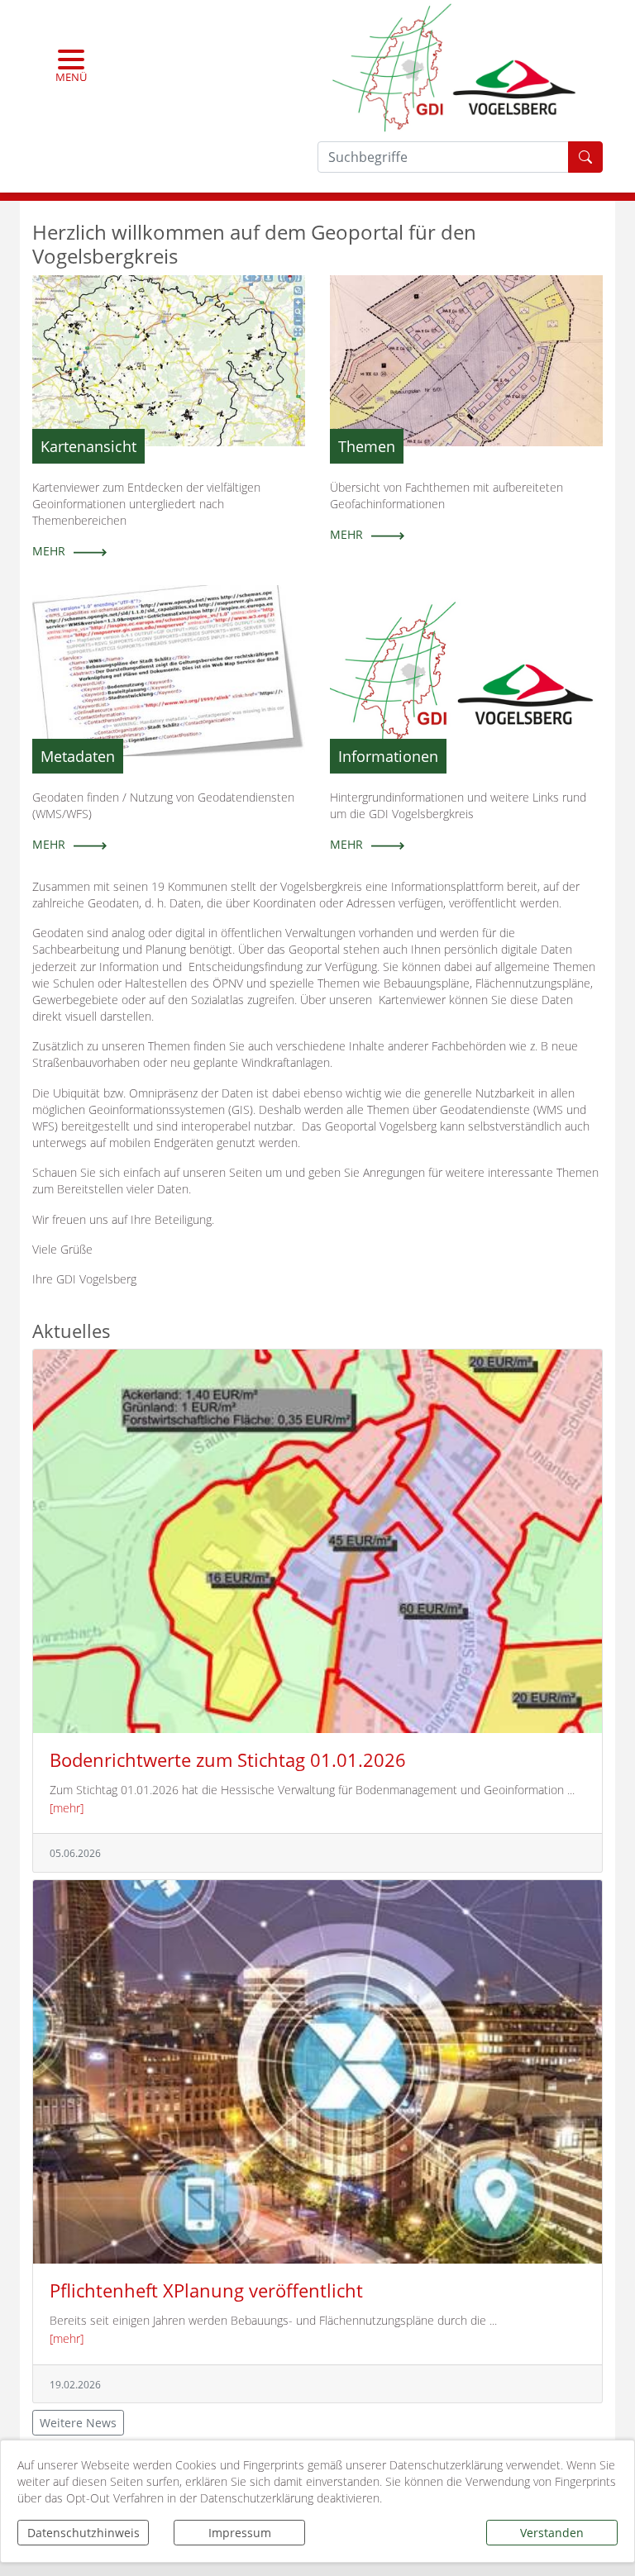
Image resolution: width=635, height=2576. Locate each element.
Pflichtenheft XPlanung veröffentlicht (206, 2290)
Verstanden (552, 2533)
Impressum (240, 2533)
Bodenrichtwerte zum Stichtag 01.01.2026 (228, 1760)
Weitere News (78, 2423)
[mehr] (67, 1808)
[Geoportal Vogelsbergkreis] (454, 66)
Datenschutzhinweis (84, 2533)
